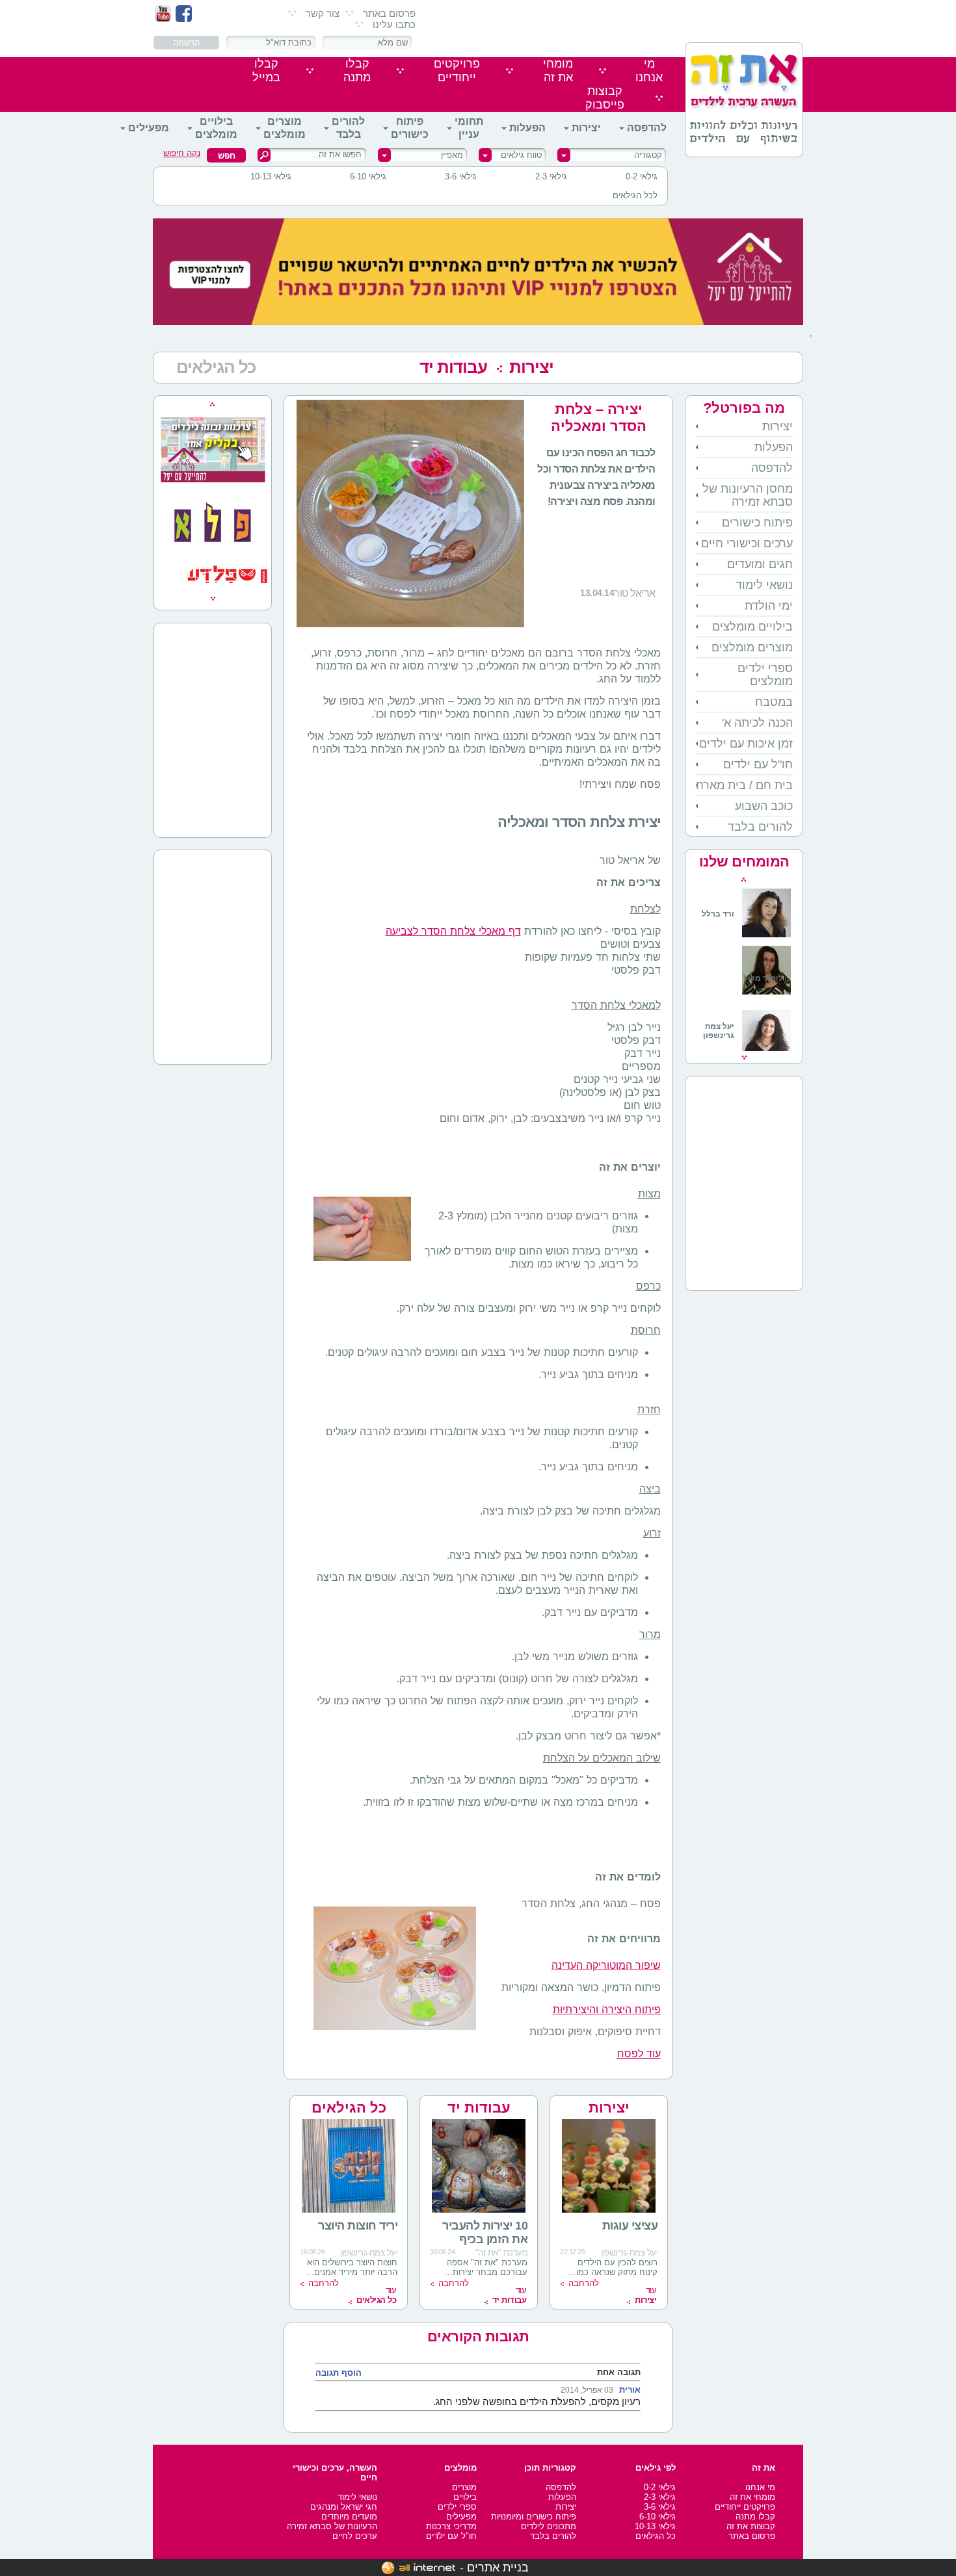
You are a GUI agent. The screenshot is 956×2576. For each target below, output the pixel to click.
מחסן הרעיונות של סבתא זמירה (748, 495)
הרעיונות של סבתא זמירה (332, 2526)
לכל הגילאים (635, 195)
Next (744, 1058)
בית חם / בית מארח (744, 785)
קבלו (357, 71)
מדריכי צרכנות (451, 2526)
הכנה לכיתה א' (757, 723)
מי (649, 71)
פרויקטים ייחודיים (745, 2507)
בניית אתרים (498, 2568)
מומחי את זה (752, 2497)
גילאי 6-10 (368, 176)
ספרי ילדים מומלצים (765, 675)
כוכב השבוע (764, 806)
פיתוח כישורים (410, 128)
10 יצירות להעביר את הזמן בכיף (485, 2232)
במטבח (774, 702)
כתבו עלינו (394, 24)
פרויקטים (457, 71)
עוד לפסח (639, 2054)
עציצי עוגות (630, 2226)
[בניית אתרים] (418, 2568)
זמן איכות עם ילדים (746, 744)
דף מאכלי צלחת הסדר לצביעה (453, 931)
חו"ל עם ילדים (758, 764)
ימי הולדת (769, 606)
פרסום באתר (389, 13)
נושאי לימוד (764, 585)
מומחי (558, 71)
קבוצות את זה (751, 2526)
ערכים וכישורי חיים (747, 543)
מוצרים (464, 2487)
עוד (645, 2295)
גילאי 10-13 (271, 176)
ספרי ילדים (457, 2507)
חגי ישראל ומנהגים (344, 2507)
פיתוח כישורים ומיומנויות (534, 2517)
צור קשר (323, 13)
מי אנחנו (760, 2487)
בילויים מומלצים (216, 128)
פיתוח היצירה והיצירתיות (607, 2010)
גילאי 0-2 (642, 176)
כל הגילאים (349, 2108)
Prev (744, 879)
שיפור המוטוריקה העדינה (606, 1965)
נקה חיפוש (182, 153)
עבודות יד (453, 367)
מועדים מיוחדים (349, 2517)
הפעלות (527, 128)
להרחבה (584, 2283)
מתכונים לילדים (549, 2526)
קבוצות (605, 98)
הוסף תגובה (339, 2373)
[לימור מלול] (766, 996)
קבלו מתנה (755, 2517)
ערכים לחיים (355, 2536)
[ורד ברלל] (746, 935)
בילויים (465, 2497)
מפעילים (149, 128)
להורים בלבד (348, 128)
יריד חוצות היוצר (358, 2226)
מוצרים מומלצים (285, 128)
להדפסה (647, 128)
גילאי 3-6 (461, 176)
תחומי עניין (469, 128)
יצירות (586, 128)
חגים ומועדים (760, 564)
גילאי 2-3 (551, 176)
